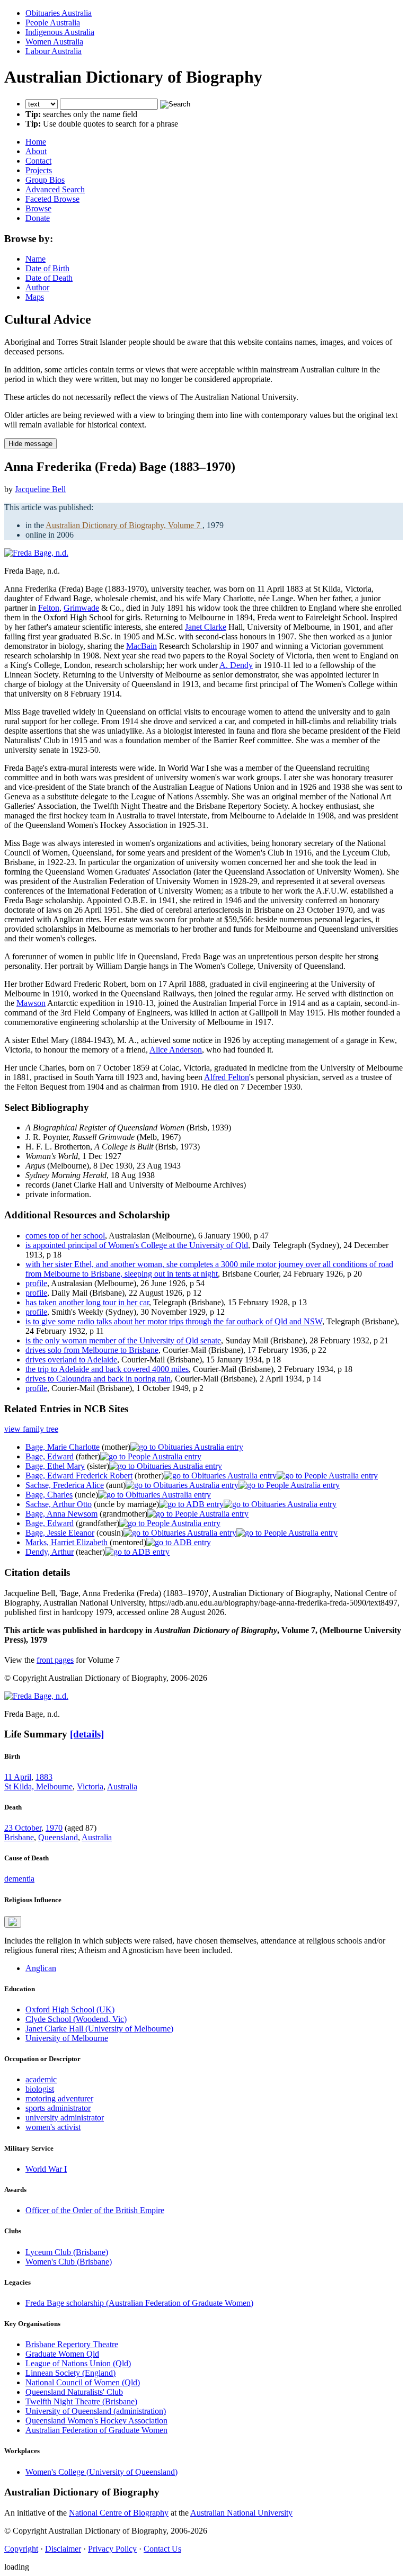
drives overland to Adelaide (71, 1360)
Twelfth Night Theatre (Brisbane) (81, 2401)
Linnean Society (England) (70, 2373)
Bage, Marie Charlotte (63, 1447)
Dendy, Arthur (50, 1552)
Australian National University (241, 2513)
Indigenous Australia (60, 32)
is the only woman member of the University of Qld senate (123, 1340)
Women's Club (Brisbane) (69, 2262)
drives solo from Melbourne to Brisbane (92, 1350)
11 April (18, 1777)
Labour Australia (54, 51)
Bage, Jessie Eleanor (60, 1533)
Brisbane (19, 1837)
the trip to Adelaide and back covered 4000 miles (107, 1369)
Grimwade (81, 608)
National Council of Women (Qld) (83, 2382)
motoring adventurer (59, 2098)
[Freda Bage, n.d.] (36, 553)
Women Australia (54, 42)
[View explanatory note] (13, 1922)
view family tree (31, 1429)
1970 (54, 1828)
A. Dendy (236, 665)
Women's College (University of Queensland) (101, 2472)
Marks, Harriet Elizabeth (67, 1542)
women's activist (53, 2127)
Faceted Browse (52, 199)
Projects (39, 170)
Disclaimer (63, 2549)
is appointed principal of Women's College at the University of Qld (137, 1245)
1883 (44, 1777)
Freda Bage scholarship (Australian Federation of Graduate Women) (139, 2303)
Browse (38, 208)
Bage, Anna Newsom (61, 1514)
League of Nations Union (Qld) (78, 2363)
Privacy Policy (112, 2549)
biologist (40, 2089)
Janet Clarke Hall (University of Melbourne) (99, 2029)
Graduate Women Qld (62, 2354)
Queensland (58, 1837)
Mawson (31, 1003)
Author (37, 287)
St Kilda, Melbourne (38, 1786)
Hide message (30, 444)
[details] (87, 1734)
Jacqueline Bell (40, 489)
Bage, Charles (49, 1495)
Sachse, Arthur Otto (59, 1504)
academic (41, 2079)
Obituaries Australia (59, 13)
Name (36, 259)
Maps (35, 297)
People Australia (53, 23)
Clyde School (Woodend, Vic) (76, 2019)
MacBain (141, 646)
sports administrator (58, 2108)
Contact (38, 161)
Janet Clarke (206, 627)
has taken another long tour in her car (87, 1302)
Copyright (21, 2549)
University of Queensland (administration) (96, 2411)
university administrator (65, 2118)
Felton (49, 608)
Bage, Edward (50, 1456)
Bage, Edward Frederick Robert (79, 1476)
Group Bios (45, 180)
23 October (23, 1828)
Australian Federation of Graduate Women (96, 2430)
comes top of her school (65, 1236)
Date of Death (49, 278)
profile (36, 1283)
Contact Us (162, 2549)
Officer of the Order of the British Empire (95, 2210)
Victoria (90, 1786)
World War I (46, 2169)
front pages (55, 1660)
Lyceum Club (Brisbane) (67, 2252)
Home (36, 142)
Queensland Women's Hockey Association (96, 2421)
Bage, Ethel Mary (55, 1466)
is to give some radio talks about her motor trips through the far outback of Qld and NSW (174, 1321)
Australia (122, 1786)
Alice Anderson (176, 1050)
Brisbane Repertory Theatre (72, 2344)
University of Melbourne (67, 2038)
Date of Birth (47, 268)
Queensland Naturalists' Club (74, 2392)
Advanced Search (55, 189)
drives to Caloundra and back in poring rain (98, 1379)
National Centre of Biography (119, 2513)
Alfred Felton (227, 1077)
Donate (38, 218)
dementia (19, 1879)
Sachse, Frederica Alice (65, 1485)
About (36, 151)
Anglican (41, 1968)
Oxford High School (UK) (70, 2009)
